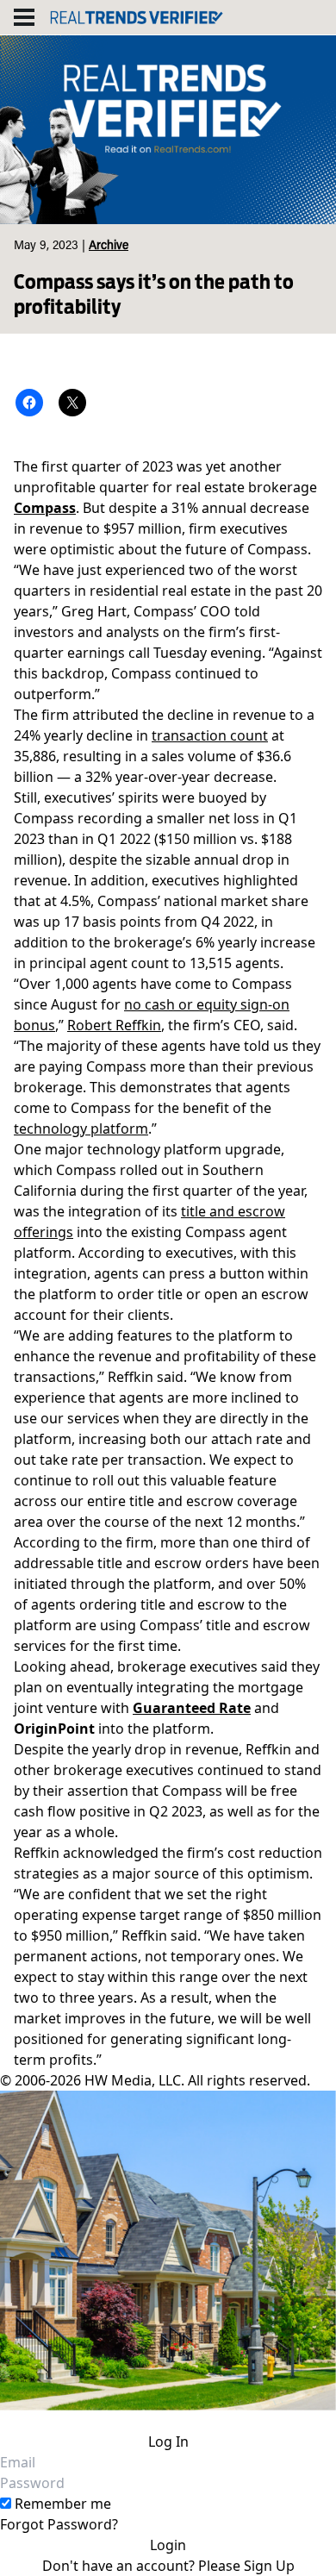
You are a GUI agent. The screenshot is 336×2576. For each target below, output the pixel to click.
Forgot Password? (59, 2524)
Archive (109, 247)
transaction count (210, 735)
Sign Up (269, 2566)
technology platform (81, 1129)
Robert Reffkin (114, 1025)
